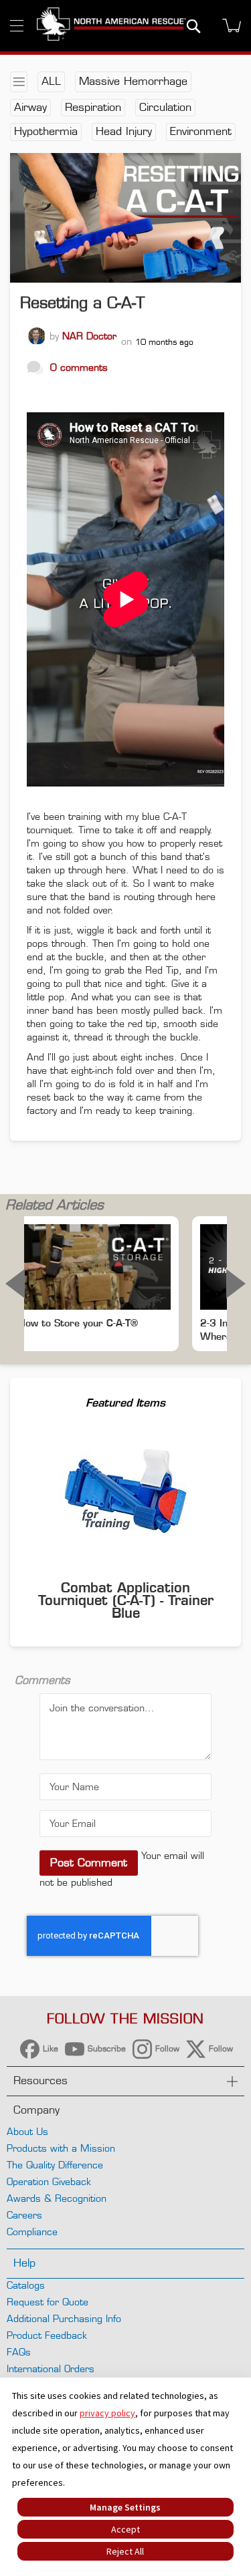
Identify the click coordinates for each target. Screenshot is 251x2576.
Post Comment (89, 1863)
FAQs (19, 2352)
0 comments (79, 367)
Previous (15, 1284)
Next (236, 1284)
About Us (27, 2131)
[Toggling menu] (17, 26)
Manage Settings (125, 2507)
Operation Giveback (49, 2181)
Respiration (93, 107)
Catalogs (26, 2285)
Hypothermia (46, 131)
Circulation (165, 107)
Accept (125, 2529)
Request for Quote (48, 2302)
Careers (24, 2215)
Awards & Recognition (57, 2198)
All (51, 81)
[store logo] (111, 26)
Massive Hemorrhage (133, 81)
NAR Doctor (89, 336)
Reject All (125, 2551)
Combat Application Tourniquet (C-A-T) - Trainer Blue (126, 1600)
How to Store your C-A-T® (78, 1323)
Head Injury (124, 131)
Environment (201, 131)
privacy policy (107, 2413)
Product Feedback (47, 2335)
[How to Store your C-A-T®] (94, 1267)
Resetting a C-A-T (82, 303)
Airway (30, 107)
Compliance (32, 2232)
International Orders (51, 2369)
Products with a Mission (61, 2148)
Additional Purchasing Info (64, 2318)
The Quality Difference (55, 2165)
